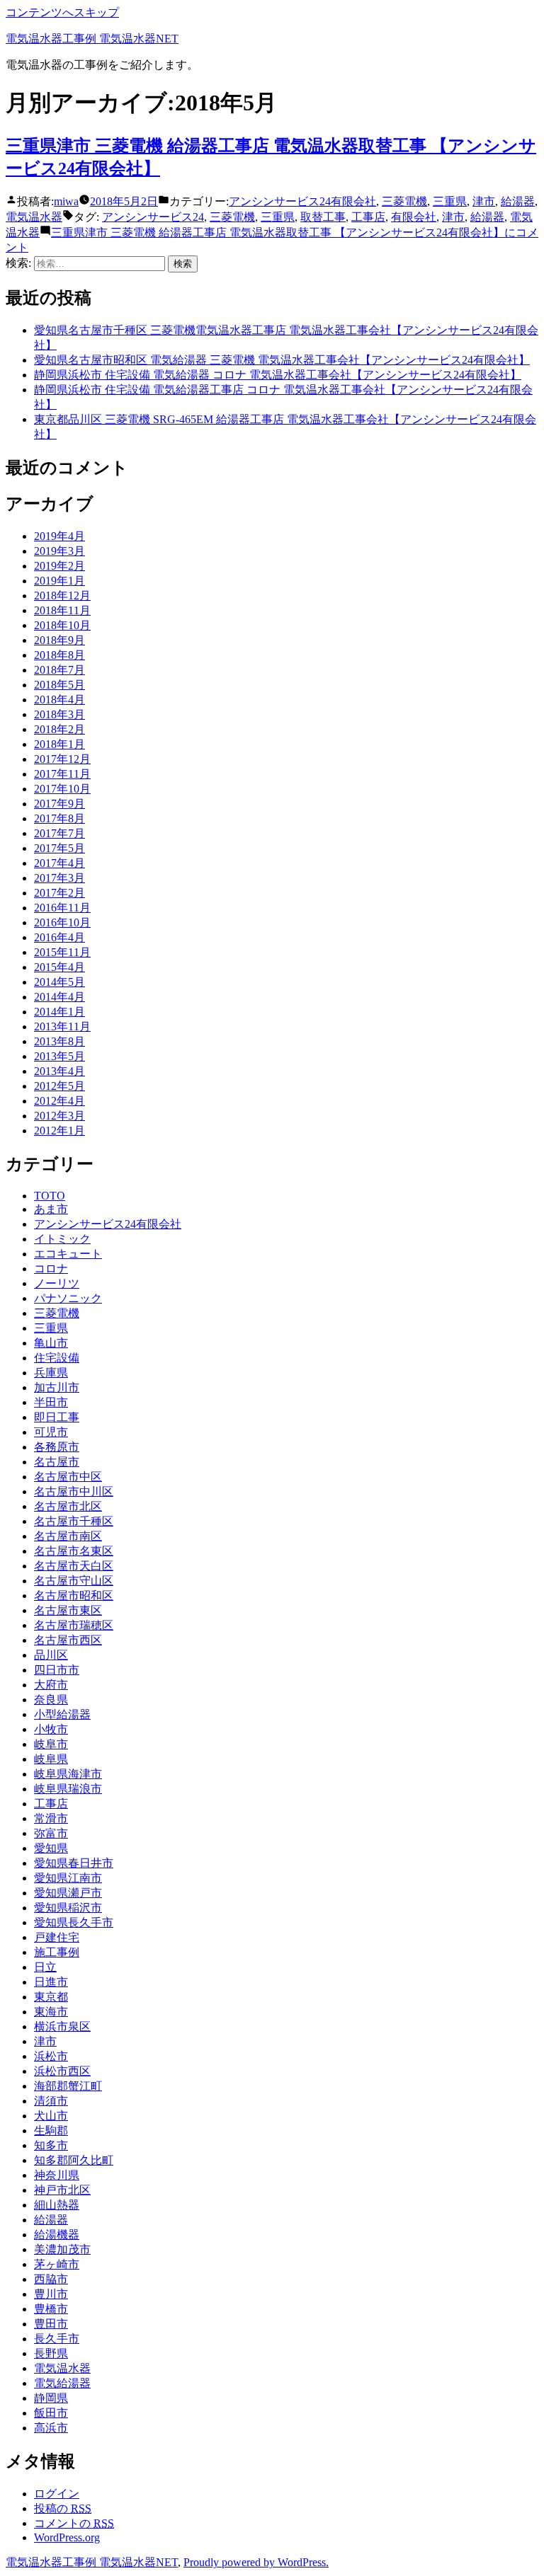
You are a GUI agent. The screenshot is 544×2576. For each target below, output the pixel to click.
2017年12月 (62, 759)
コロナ (51, 1269)
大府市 (51, 1685)
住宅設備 (57, 1358)
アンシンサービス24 (153, 217)
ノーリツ (57, 1283)
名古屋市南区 (68, 1536)
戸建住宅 (57, 1937)
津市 (484, 201)
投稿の (63, 2508)
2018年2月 (59, 729)
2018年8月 (59, 655)
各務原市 (57, 1447)
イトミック (62, 1239)
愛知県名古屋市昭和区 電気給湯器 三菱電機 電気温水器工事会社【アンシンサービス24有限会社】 (282, 360)
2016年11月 (62, 908)
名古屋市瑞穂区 (74, 1625)
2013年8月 (59, 1041)
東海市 (51, 2012)
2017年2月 (59, 893)
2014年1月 (59, 1012)
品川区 (51, 1655)
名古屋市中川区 (74, 1491)
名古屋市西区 (68, 1640)
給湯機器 (57, 2235)
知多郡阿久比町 (74, 2160)
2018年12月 (62, 596)
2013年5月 (59, 1056)
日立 (45, 1967)
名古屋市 (57, 1462)
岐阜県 (51, 1759)
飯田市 (51, 2413)
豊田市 (51, 2324)
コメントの (74, 2523)
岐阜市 (51, 1744)
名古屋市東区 (68, 1610)
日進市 (51, 1982)
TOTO (50, 1196)
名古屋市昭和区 (74, 1595)
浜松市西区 (62, 2071)
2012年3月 (59, 1116)
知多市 (51, 2145)
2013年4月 (59, 1071)
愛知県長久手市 (74, 1922)
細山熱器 (57, 2205)
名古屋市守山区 (74, 1581)
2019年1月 (59, 581)
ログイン (57, 2494)
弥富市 (51, 1833)
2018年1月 (59, 744)
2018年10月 (62, 625)
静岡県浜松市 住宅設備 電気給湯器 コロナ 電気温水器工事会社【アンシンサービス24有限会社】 (278, 375)
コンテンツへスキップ (62, 12)
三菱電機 (404, 201)
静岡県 (51, 2398)
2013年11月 (62, 1027)
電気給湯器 (62, 2383)
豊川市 (51, 2294)
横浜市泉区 (62, 2026)
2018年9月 (59, 640)
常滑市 (51, 1818)
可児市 (51, 1432)
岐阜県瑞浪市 (68, 1789)
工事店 (368, 217)
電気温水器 (34, 217)
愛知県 (51, 1848)
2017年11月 (62, 774)
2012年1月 (59, 1131)
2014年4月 (59, 997)
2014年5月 (59, 982)
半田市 (51, 1402)
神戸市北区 (62, 2190)
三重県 (450, 201)
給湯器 (518, 201)
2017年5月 (59, 848)
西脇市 (51, 2279)
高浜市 (51, 2428)
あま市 (51, 1209)
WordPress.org (67, 2537)
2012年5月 (59, 1086)
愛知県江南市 (68, 1878)
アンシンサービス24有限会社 (302, 201)
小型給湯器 (62, 1714)
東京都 (51, 1997)
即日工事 (57, 1417)
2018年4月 (59, 700)
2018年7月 (59, 670)
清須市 (51, 2101)
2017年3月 (59, 878)
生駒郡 (51, 2131)
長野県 (51, 2353)
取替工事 (323, 217)
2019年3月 (59, 551)
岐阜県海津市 (68, 1774)
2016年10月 (62, 922)
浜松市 (51, 2056)
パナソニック (68, 1298)
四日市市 (57, 1670)
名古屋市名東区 (74, 1551)
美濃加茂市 (62, 2249)
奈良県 (51, 1700)
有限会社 (414, 217)
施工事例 (57, 1952)
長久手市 (57, 2339)
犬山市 (51, 2116)
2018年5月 (59, 685)
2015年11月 (62, 952)
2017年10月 (62, 789)
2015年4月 (59, 967)
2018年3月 (59, 714)
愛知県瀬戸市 (68, 1893)
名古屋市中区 (68, 1477)
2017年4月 (59, 863)
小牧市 (51, 1729)
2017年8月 (59, 818)
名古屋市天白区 (74, 1566)
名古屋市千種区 (74, 1521)
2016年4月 (59, 937)
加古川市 (57, 1387)
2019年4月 (59, 536)
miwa (66, 201)
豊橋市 (51, 2309)
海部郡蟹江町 (68, 2086)
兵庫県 (51, 1373)
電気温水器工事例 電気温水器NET (92, 39)
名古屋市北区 (68, 1506)
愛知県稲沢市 (68, 1908)
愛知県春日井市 (74, 1863)
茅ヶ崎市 (57, 2264)
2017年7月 (59, 833)
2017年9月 (59, 804)
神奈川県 (57, 2175)
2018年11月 (62, 610)
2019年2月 (59, 566)
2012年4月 (59, 1101)
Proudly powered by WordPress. (256, 2562)
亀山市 (51, 1343)
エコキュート (68, 1254)
